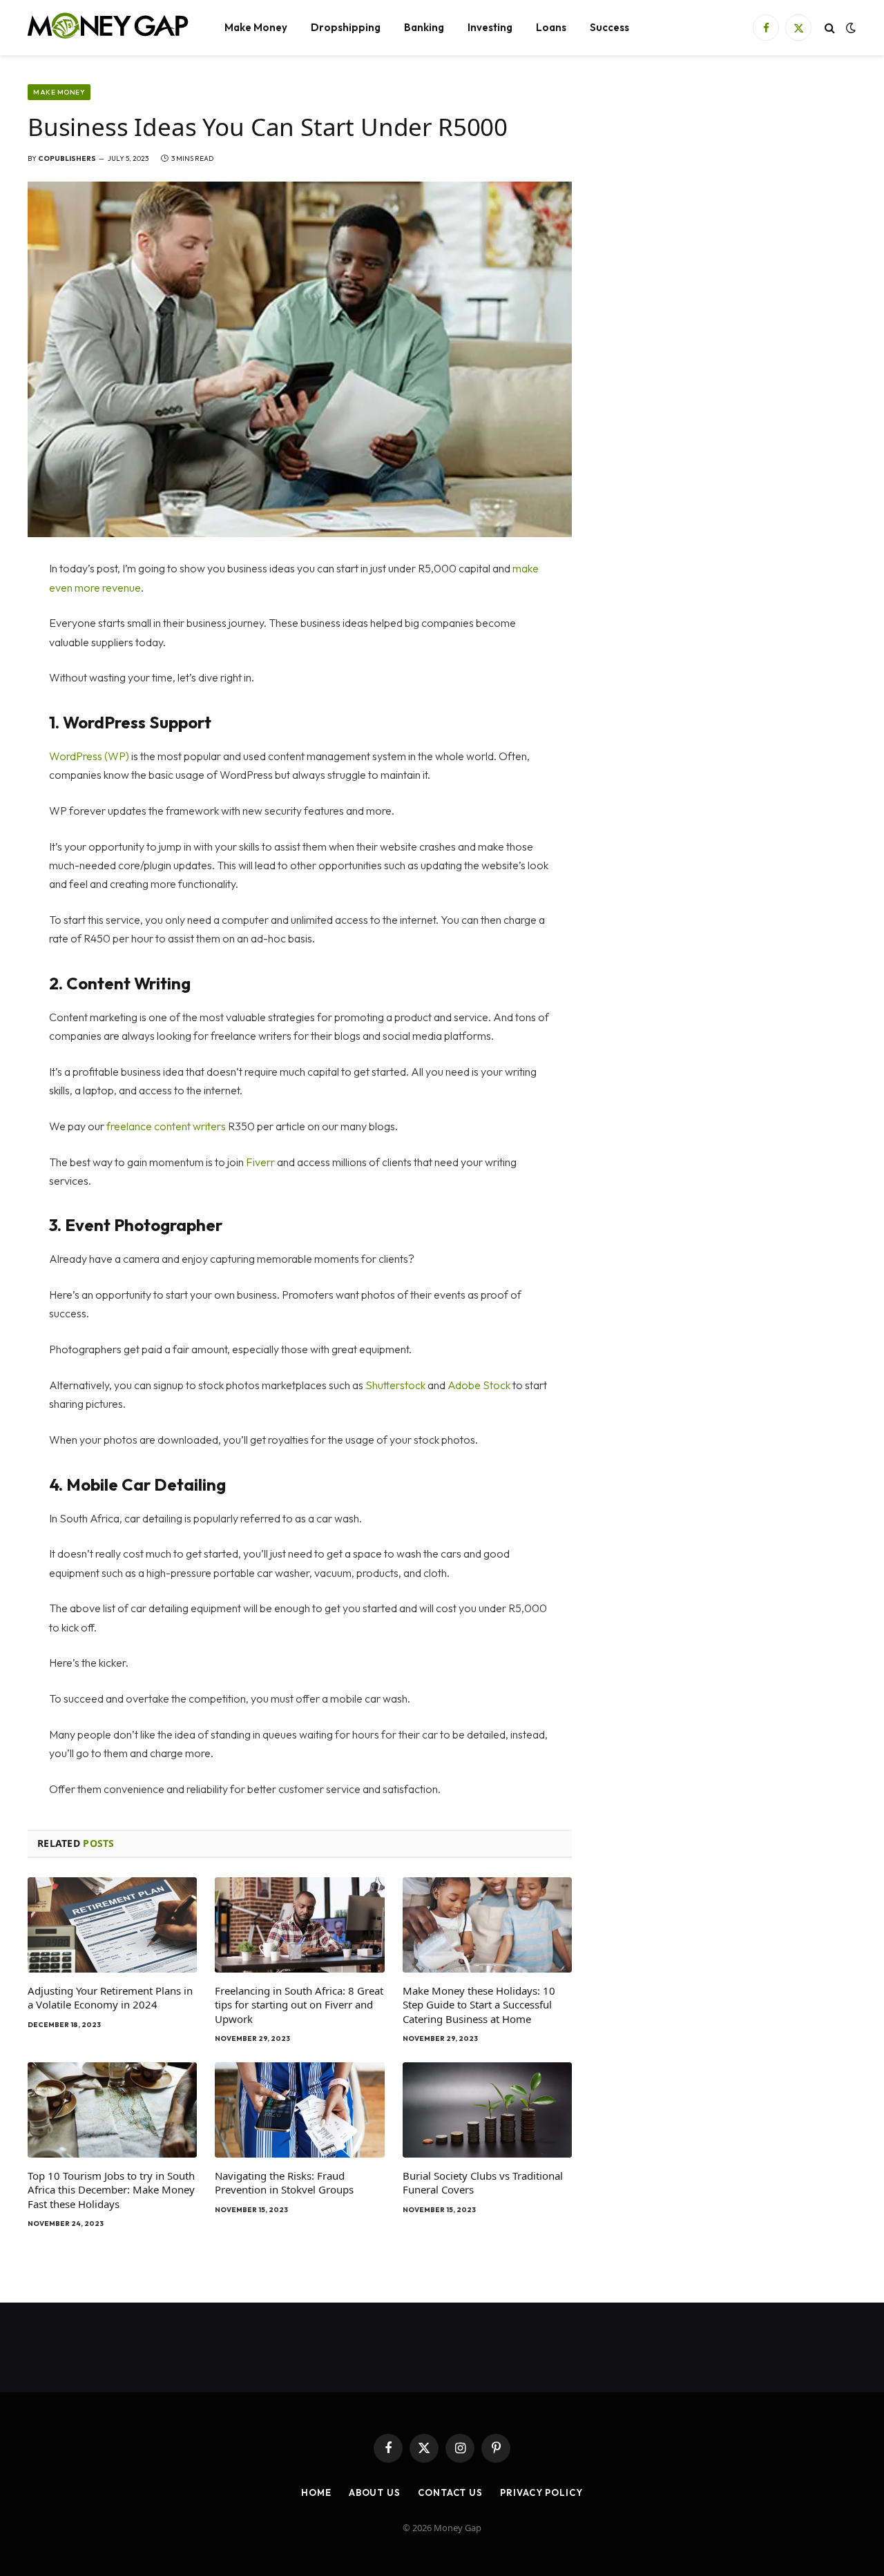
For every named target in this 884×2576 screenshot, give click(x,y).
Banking (424, 27)
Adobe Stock (479, 1385)
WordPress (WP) (89, 756)
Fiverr (260, 1162)
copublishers (67, 158)
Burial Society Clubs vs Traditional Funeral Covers (483, 2182)
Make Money (256, 27)
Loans (551, 27)
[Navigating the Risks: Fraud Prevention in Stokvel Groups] (299, 2110)
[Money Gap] (108, 28)
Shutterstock (395, 1385)
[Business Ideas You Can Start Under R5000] (300, 359)
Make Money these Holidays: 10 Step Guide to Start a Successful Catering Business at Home (479, 2005)
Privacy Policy (541, 2492)
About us (375, 2492)
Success (609, 27)
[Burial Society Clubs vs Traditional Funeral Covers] (487, 2110)
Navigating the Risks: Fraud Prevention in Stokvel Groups (284, 2182)
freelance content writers (166, 1126)
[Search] (830, 28)
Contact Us (450, 2492)
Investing (490, 27)
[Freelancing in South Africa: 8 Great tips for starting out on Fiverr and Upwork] (299, 1925)
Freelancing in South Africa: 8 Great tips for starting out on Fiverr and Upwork (299, 2005)
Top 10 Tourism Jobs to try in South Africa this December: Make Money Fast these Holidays (111, 2190)
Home (316, 2492)
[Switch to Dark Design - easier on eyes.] (849, 28)
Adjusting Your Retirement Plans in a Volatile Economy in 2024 (110, 1997)
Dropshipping (346, 27)
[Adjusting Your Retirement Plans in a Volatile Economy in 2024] (112, 1925)
